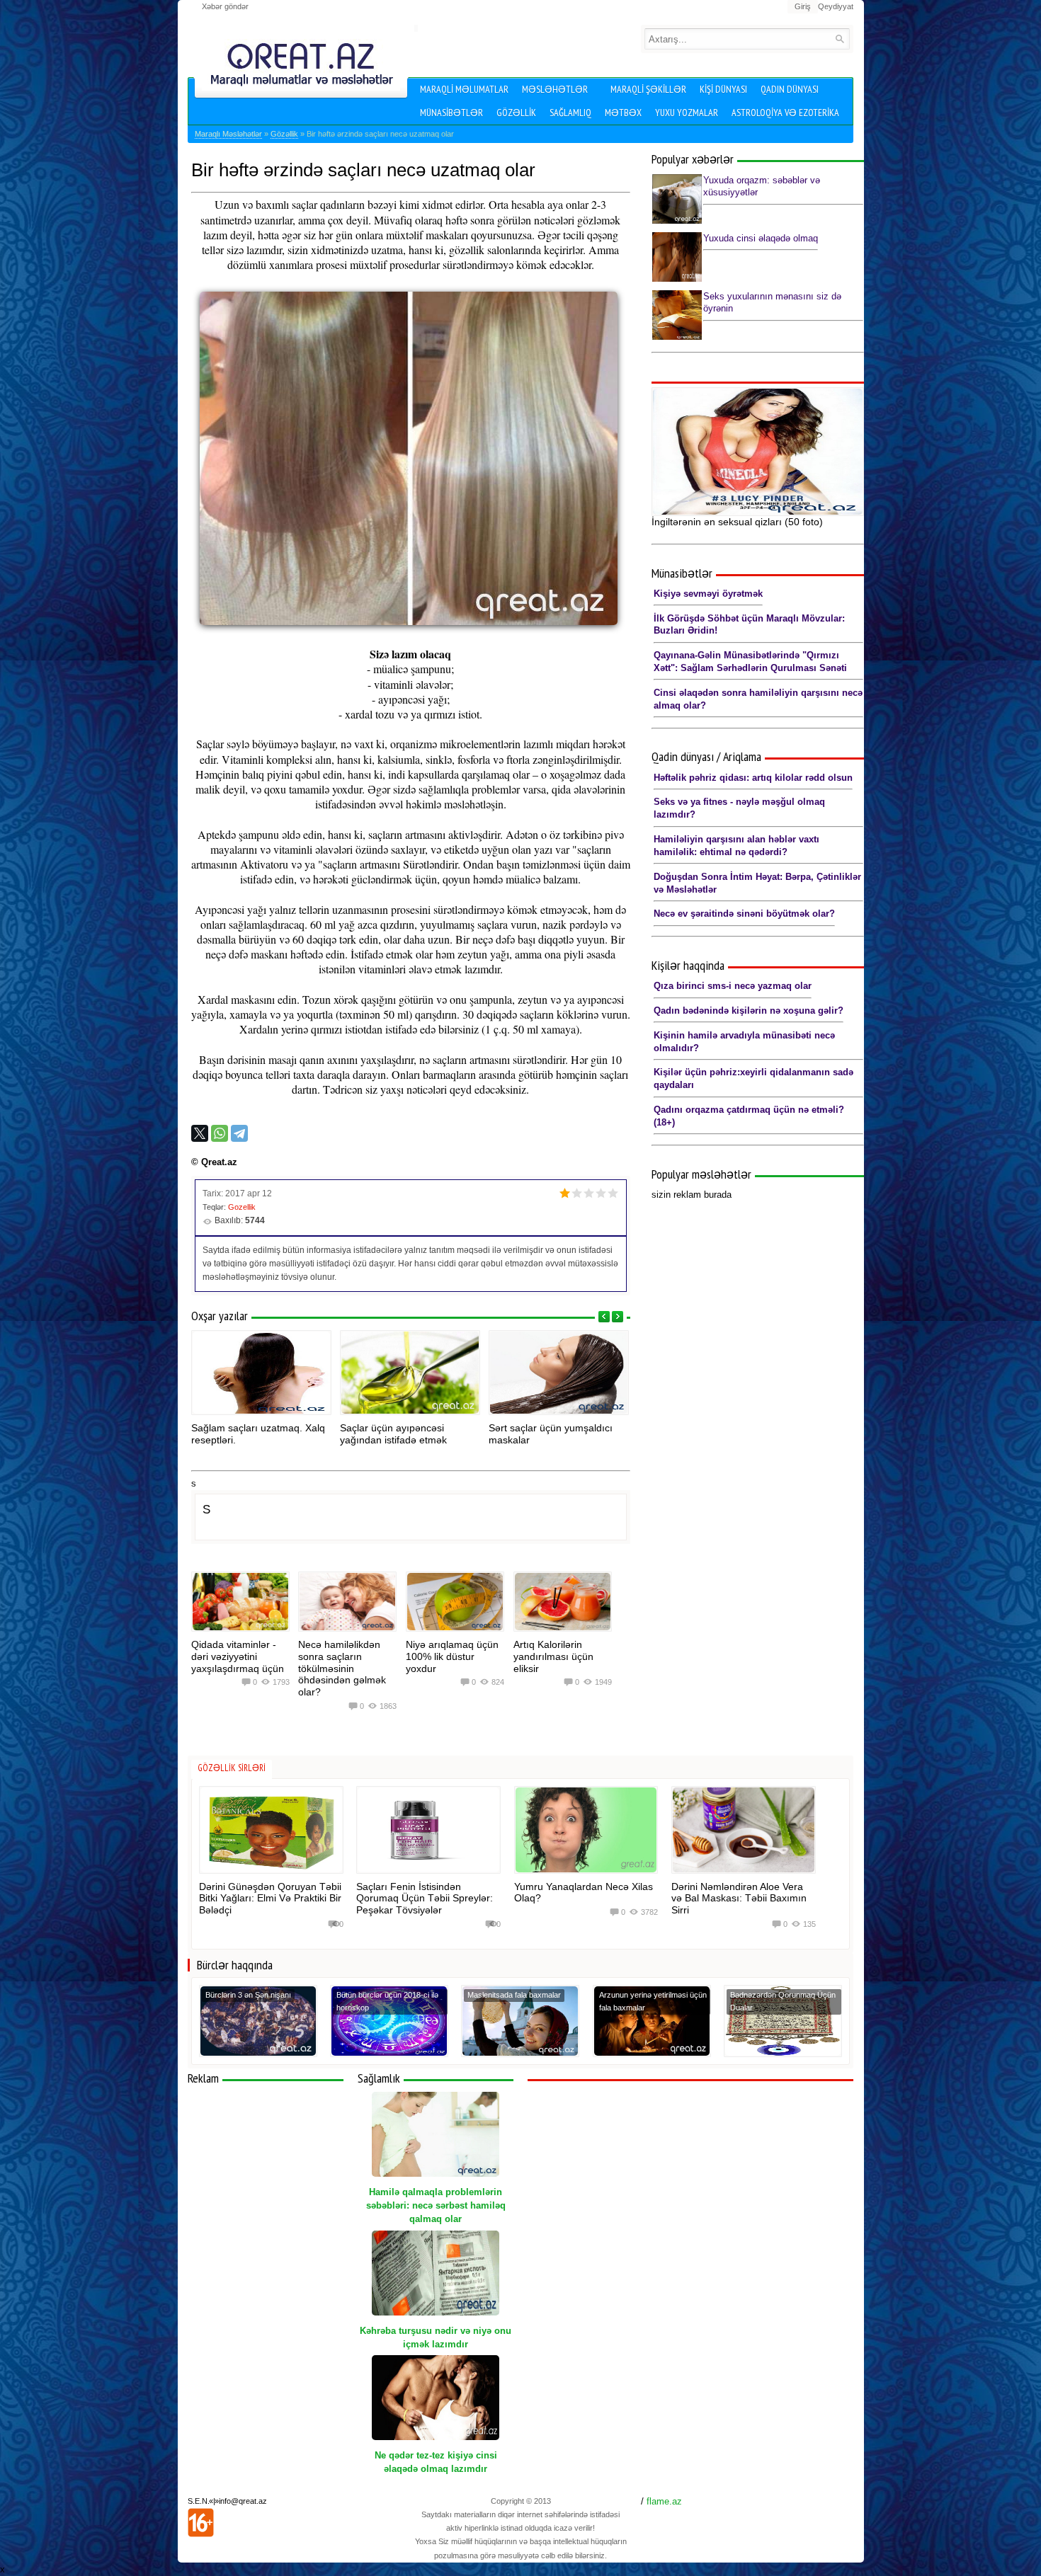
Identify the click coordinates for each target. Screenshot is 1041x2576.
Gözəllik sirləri (232, 1768)
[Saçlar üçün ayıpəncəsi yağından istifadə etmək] (410, 1373)
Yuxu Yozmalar (687, 113)
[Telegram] (239, 1133)
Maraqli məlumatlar (464, 89)
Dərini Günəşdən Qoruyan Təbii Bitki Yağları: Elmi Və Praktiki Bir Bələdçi (270, 1899)
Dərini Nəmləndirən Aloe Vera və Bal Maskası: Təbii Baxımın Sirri (739, 1899)
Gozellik (242, 1207)
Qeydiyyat (836, 6)
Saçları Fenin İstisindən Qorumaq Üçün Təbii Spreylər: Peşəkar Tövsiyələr (425, 1899)
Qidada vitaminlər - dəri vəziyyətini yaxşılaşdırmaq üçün (238, 1656)
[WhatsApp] (220, 1133)
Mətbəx (623, 113)
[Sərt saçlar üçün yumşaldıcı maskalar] (559, 1373)
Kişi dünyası (723, 89)
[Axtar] (840, 39)
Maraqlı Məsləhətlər (228, 134)
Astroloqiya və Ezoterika (785, 113)
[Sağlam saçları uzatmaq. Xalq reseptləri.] (261, 1373)
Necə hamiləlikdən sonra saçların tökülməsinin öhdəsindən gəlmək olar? (342, 1668)
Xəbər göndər (225, 6)
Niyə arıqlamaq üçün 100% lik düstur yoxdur (452, 1656)
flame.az (664, 2501)
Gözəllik (516, 113)
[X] (200, 1133)
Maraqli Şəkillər (648, 89)
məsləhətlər (555, 89)
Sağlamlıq (570, 113)
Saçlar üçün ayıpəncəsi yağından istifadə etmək (393, 1434)
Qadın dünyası (790, 89)
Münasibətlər (451, 113)
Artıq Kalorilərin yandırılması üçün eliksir (553, 1656)
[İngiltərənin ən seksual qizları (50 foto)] (758, 452)
